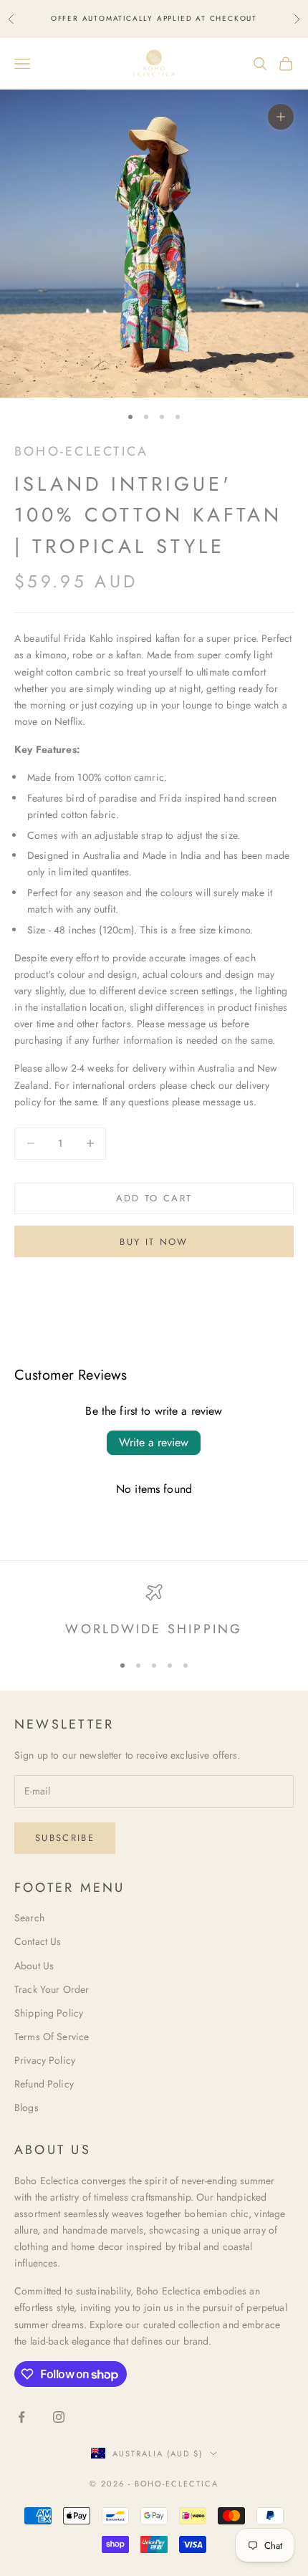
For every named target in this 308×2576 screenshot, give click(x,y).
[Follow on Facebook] (21, 2417)
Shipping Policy (49, 2013)
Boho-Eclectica (81, 451)
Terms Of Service (52, 2037)
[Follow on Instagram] (59, 2417)
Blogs (27, 2108)
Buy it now (154, 1242)
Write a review (154, 1442)
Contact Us (38, 1941)
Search (29, 1918)
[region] (154, 1612)
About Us (34, 1966)
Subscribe (65, 1838)
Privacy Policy (45, 2060)
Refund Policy (44, 2084)
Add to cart (154, 1198)
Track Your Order (52, 1989)
